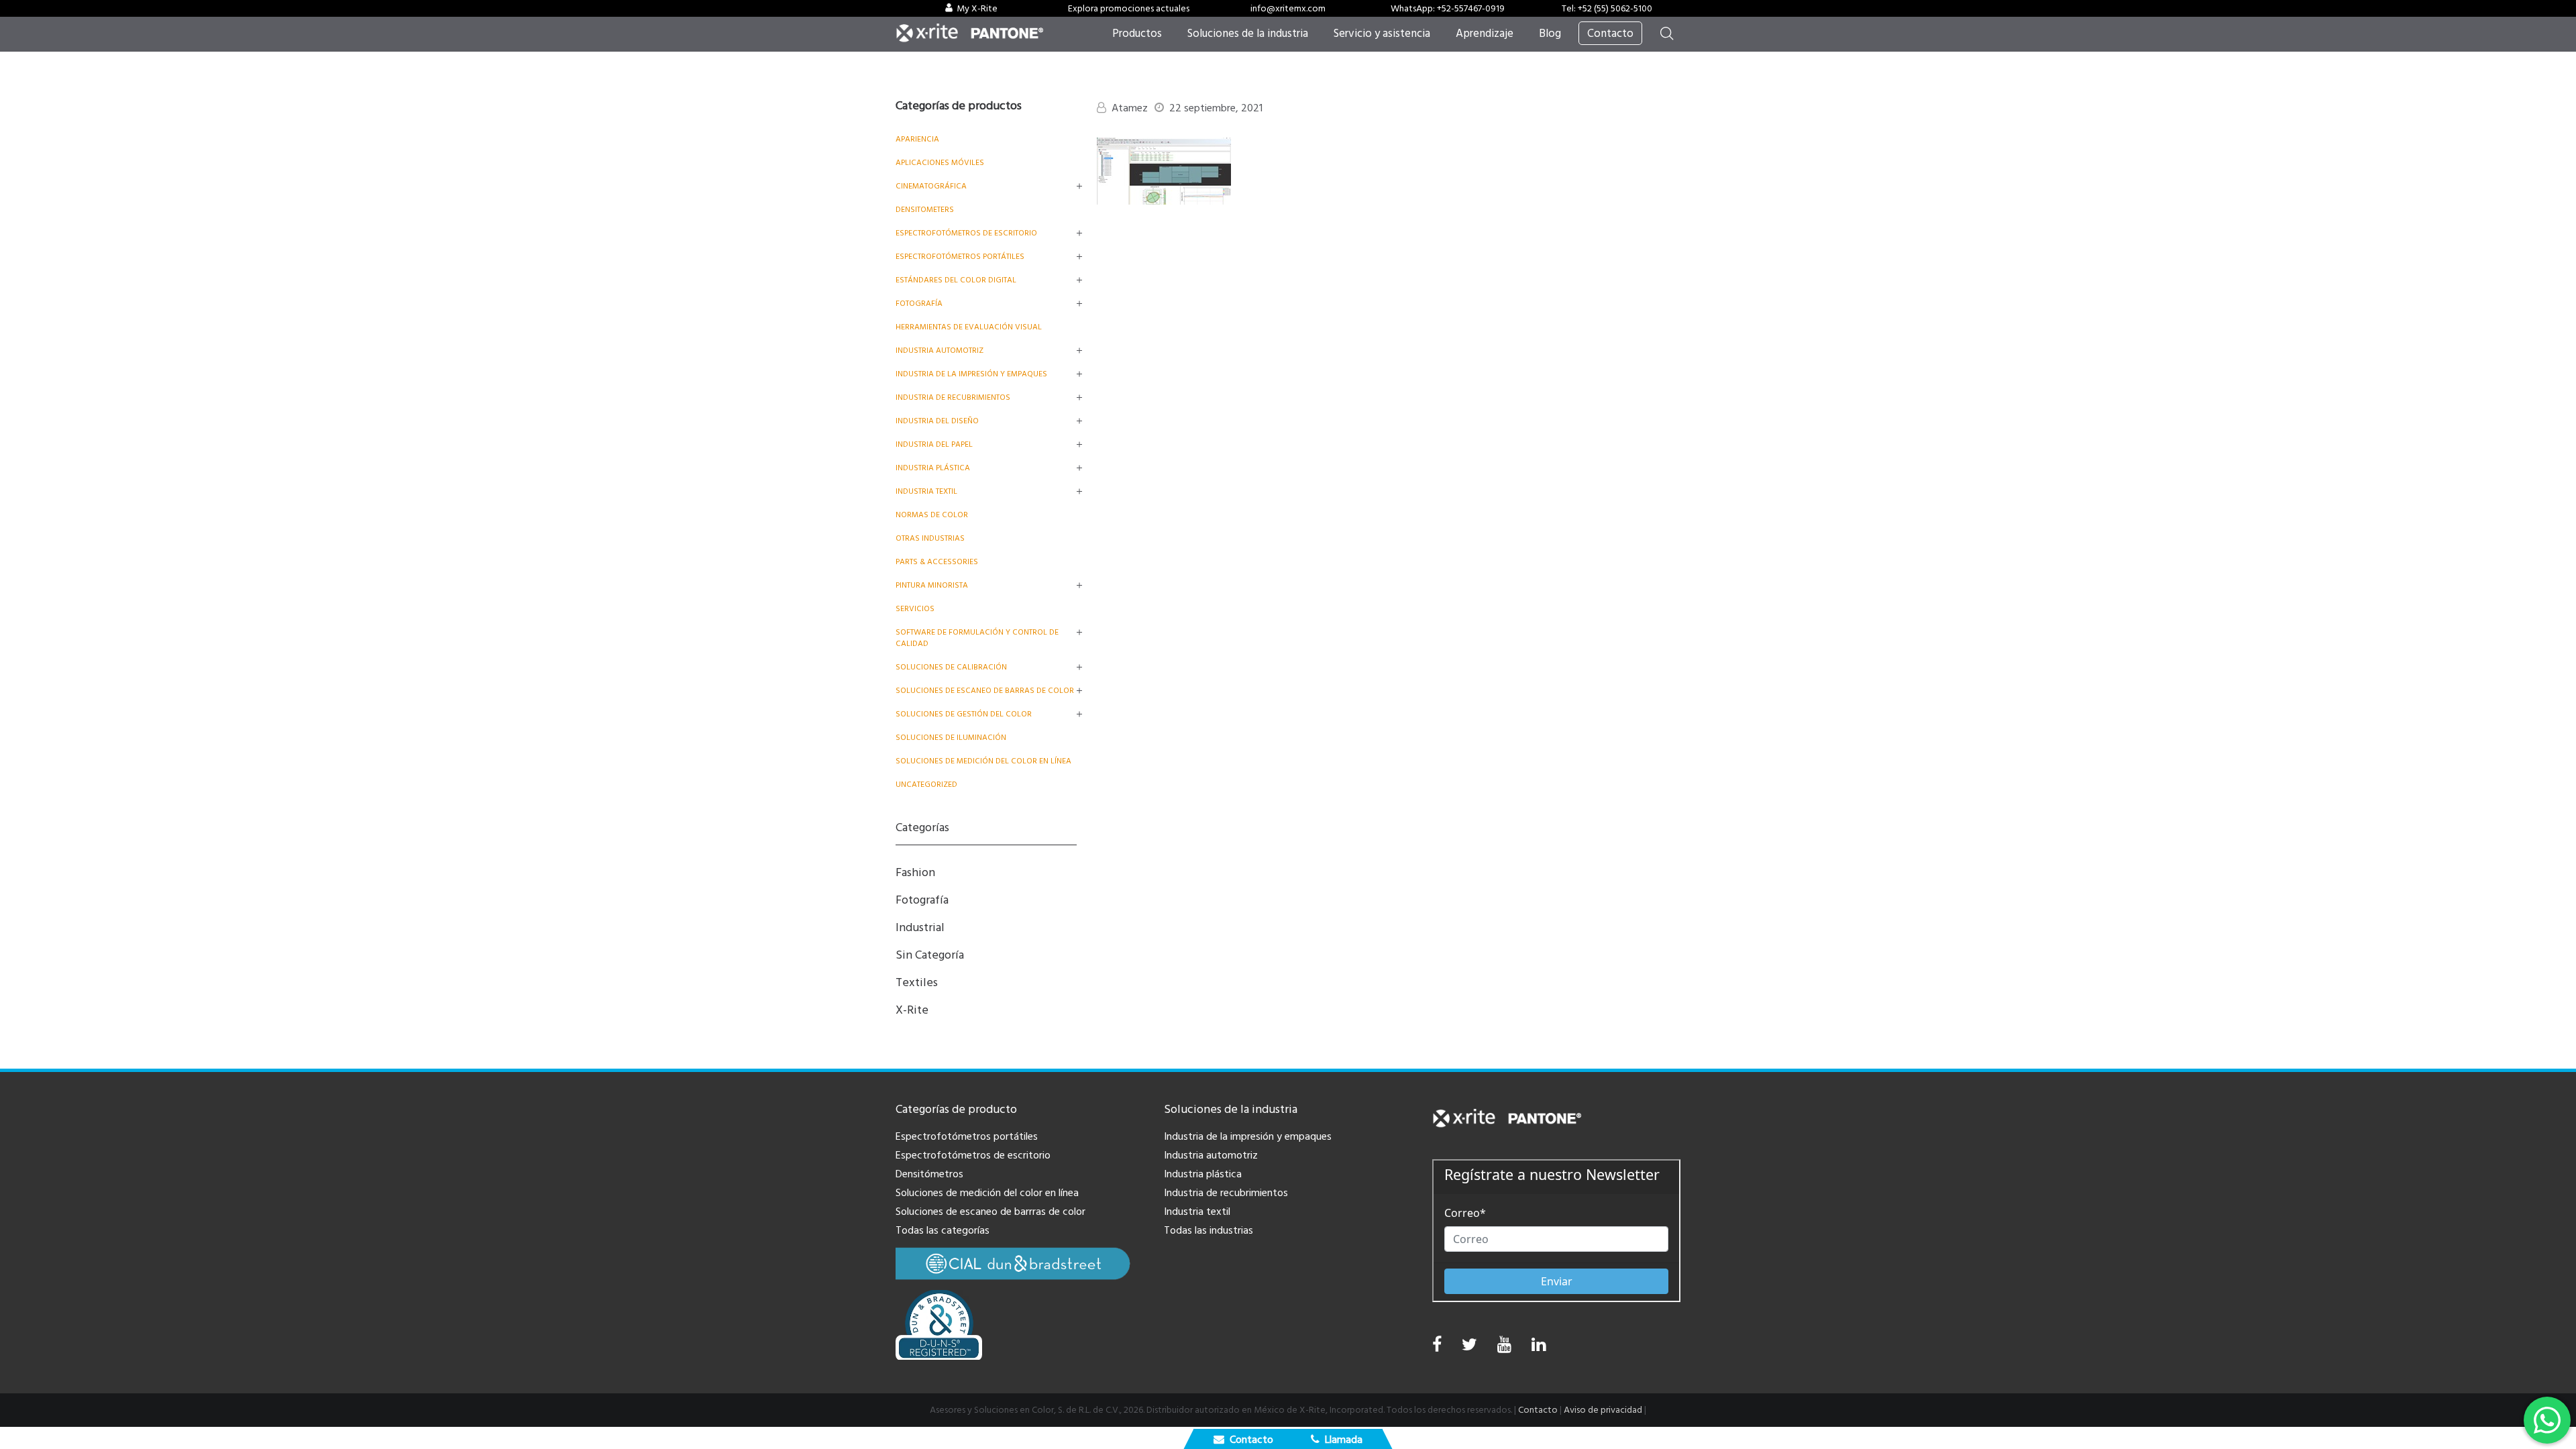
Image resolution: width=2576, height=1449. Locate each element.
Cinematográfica (931, 186)
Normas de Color (932, 515)
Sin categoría (930, 955)
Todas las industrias (1209, 1230)
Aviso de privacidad (1603, 1410)
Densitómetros (929, 1174)
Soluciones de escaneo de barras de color (985, 691)
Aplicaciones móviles (940, 163)
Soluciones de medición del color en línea (983, 761)
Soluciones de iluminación (951, 738)
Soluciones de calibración (951, 667)
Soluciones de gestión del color (964, 714)
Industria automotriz (1211, 1155)
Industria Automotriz (940, 351)
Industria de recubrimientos (953, 397)
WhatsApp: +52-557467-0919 (1448, 9)
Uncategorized (926, 785)
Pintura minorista (932, 585)
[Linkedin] (1539, 1348)
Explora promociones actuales (1129, 9)
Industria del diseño (937, 421)
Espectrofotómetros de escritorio (966, 233)
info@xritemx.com (1288, 9)
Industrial (920, 927)
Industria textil (926, 491)
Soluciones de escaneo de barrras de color (990, 1212)
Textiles (917, 982)
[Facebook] (1437, 1345)
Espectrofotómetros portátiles (960, 257)
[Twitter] (1469, 1348)
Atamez (1130, 108)
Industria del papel (934, 444)
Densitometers (925, 210)
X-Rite (912, 1010)
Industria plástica (933, 468)
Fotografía (919, 304)
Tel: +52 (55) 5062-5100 (1607, 9)
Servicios (915, 609)
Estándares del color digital (956, 280)
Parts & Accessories (937, 562)
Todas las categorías (943, 1230)
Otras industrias (930, 538)
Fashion (915, 872)
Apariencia (917, 139)
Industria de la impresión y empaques (971, 374)
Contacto (1538, 1410)
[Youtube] (1504, 1348)
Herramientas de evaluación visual (969, 327)
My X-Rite (977, 9)
